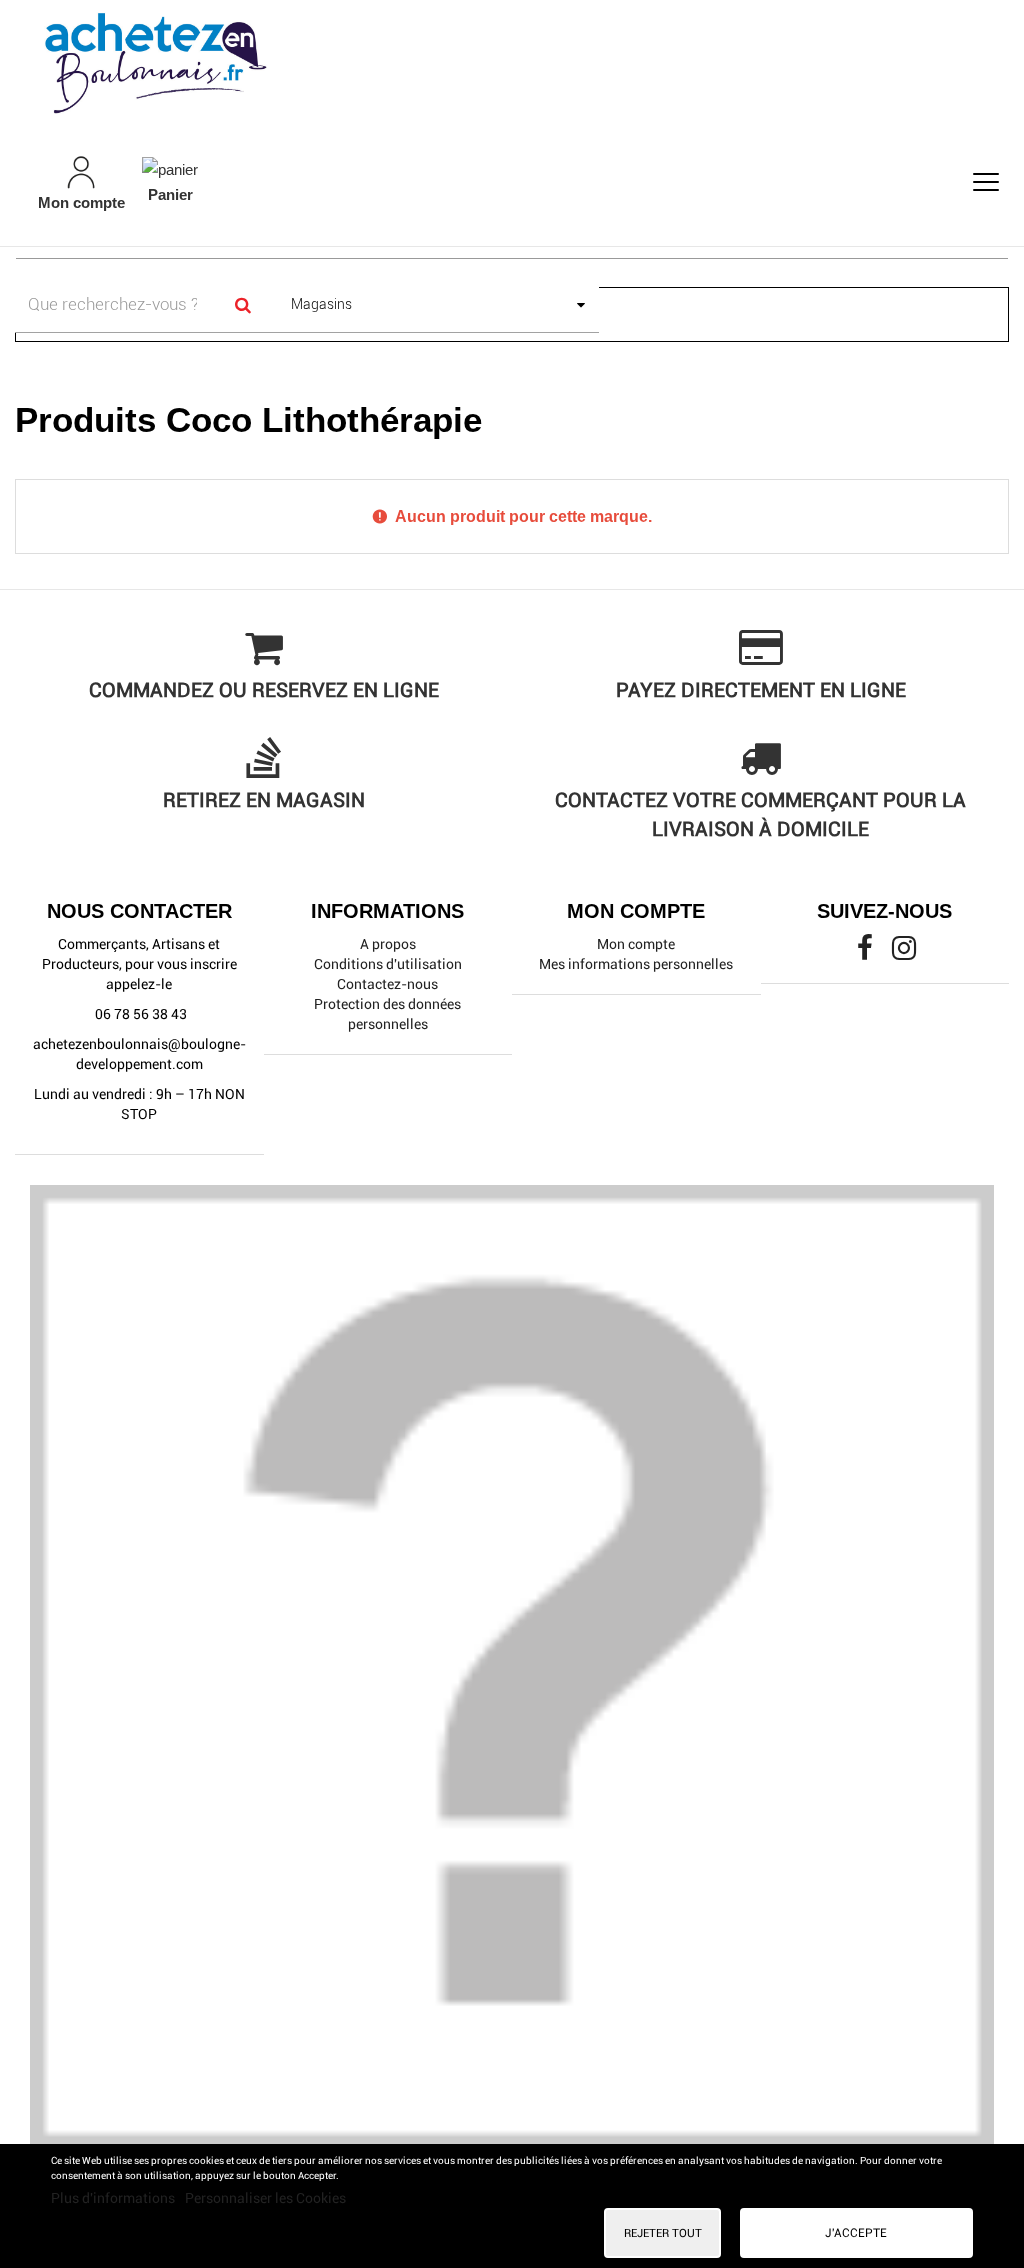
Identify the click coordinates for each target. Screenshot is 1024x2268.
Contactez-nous (387, 984)
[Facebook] (866, 953)
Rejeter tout (663, 2233)
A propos (388, 944)
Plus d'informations (114, 2198)
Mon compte (636, 944)
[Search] (243, 304)
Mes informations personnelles (636, 964)
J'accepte (856, 2233)
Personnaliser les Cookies (265, 2198)
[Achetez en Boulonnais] (512, 62)
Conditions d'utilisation (388, 964)
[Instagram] (904, 953)
